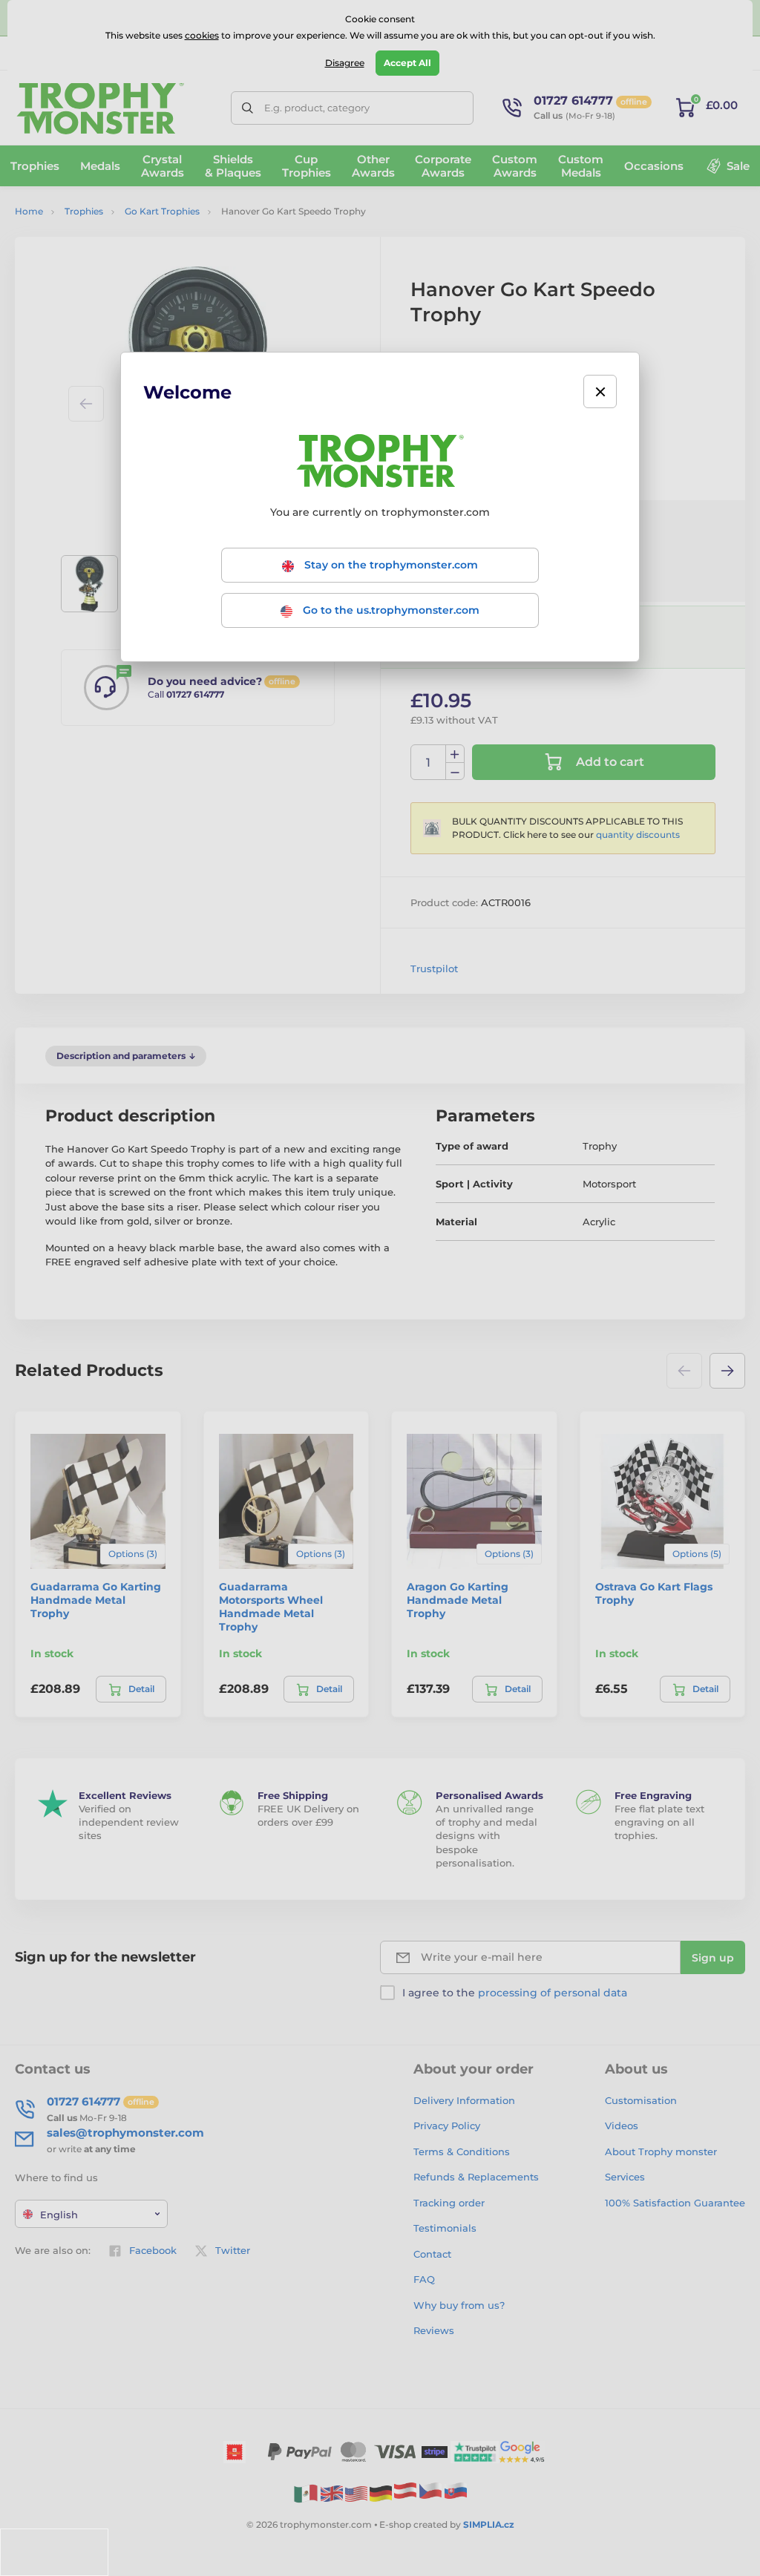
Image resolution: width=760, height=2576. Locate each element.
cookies (202, 35)
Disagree (345, 63)
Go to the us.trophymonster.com (390, 610)
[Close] (600, 391)
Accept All (407, 63)
